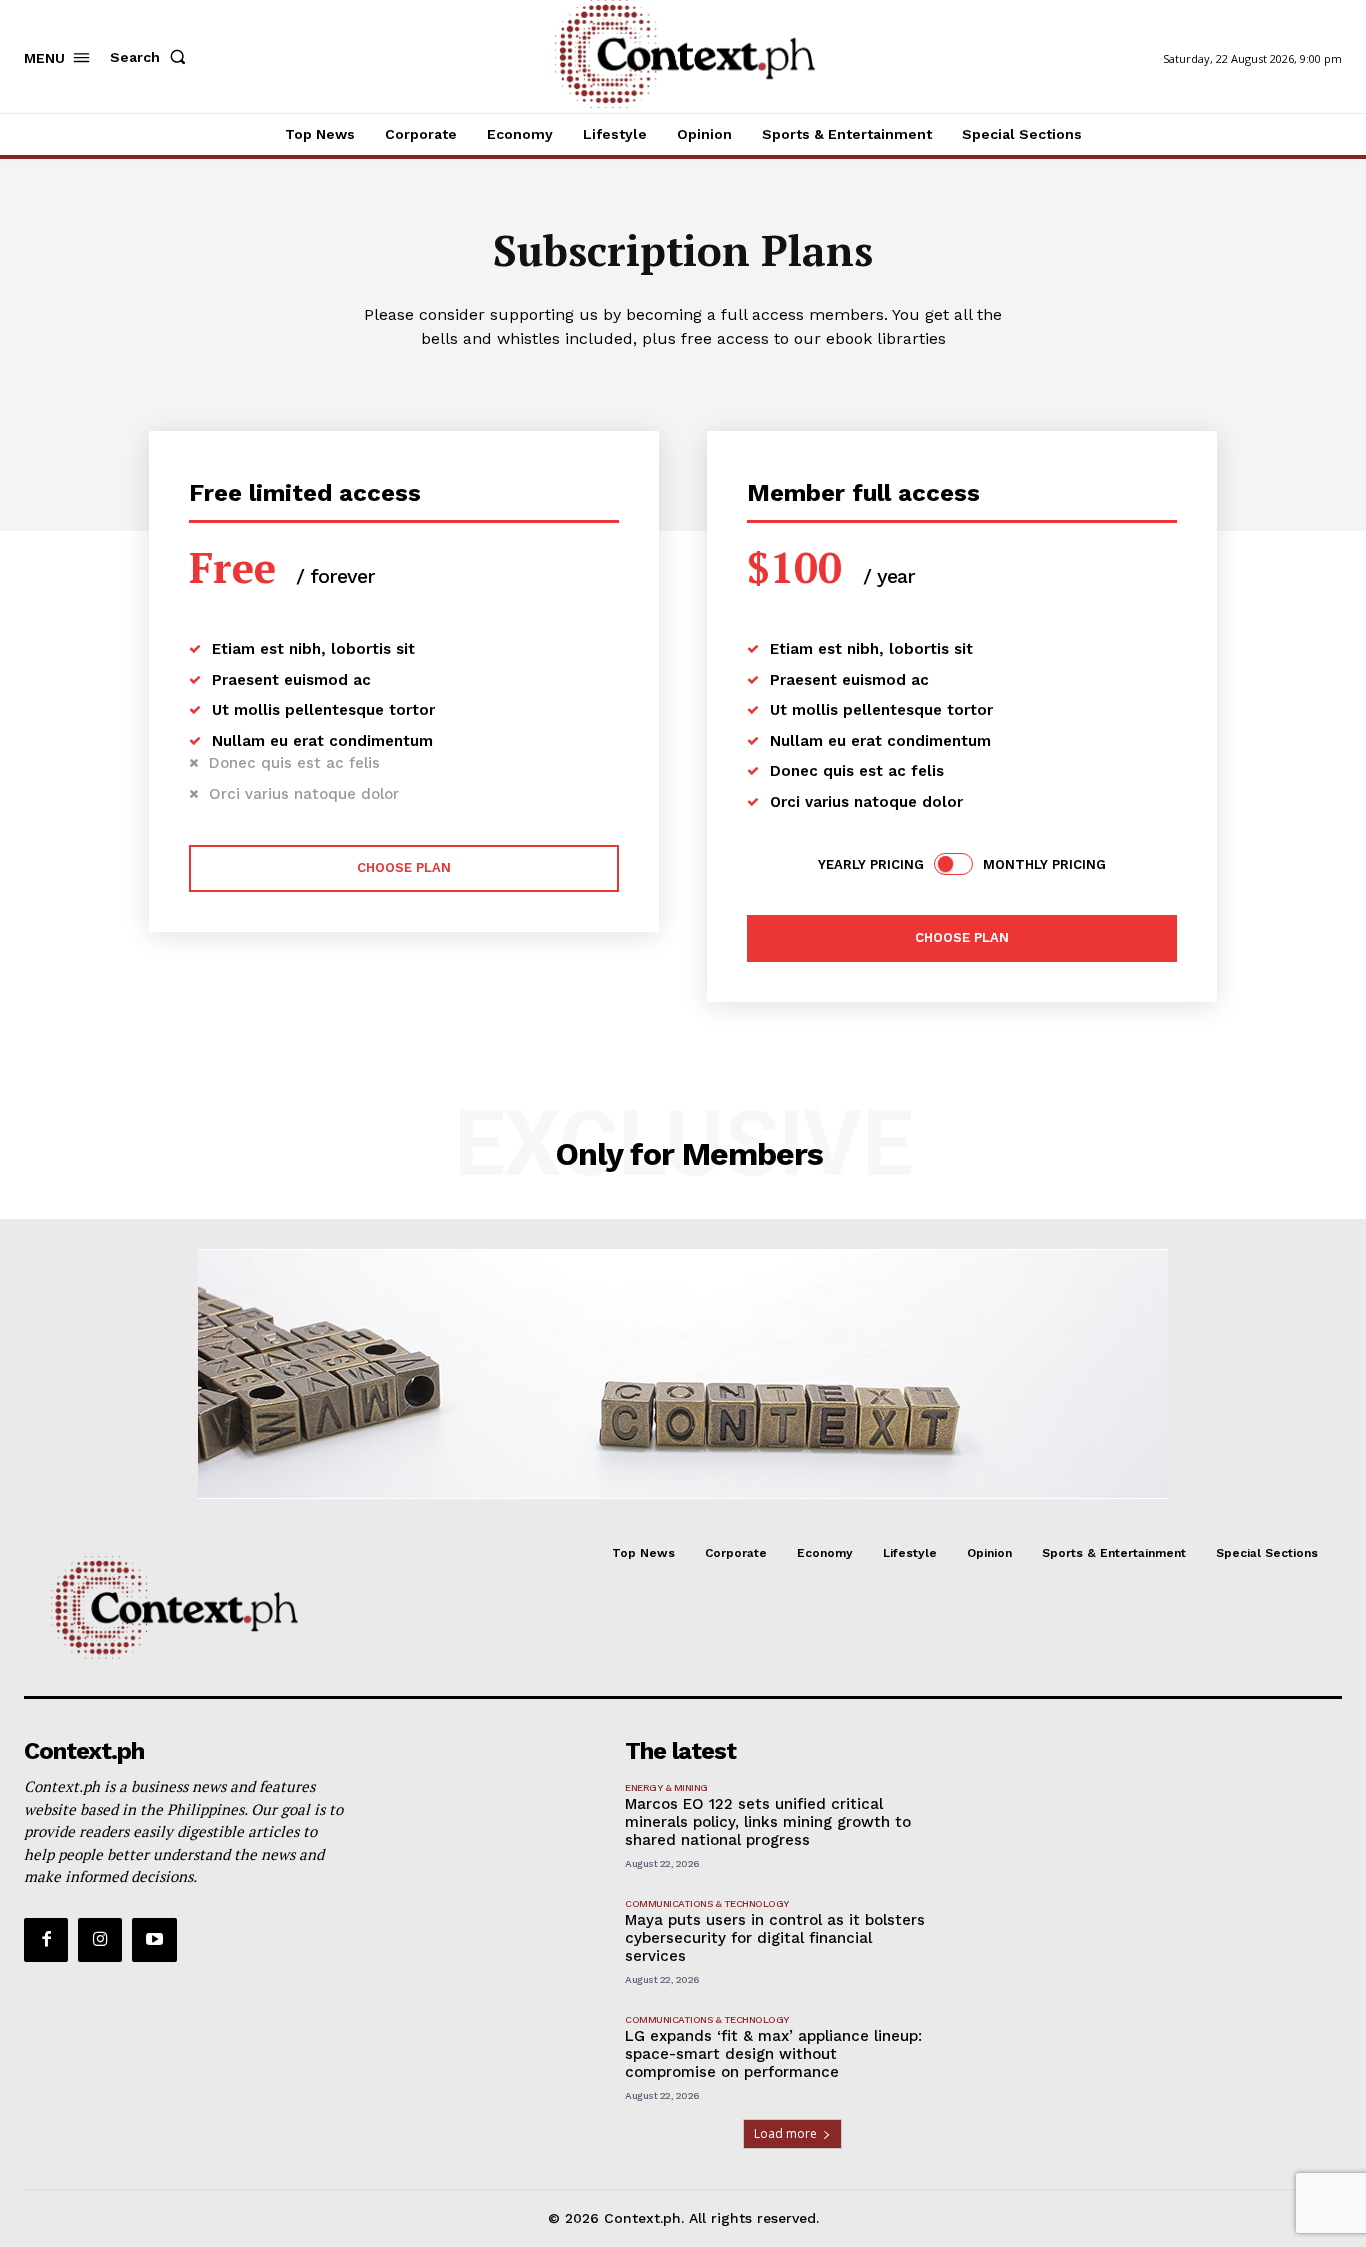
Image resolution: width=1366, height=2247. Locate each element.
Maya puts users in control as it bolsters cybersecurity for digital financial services (775, 1938)
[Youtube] (154, 1940)
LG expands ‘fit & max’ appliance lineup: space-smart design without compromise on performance (773, 2054)
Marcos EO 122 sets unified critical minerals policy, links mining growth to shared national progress (768, 1822)
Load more (785, 2133)
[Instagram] (100, 1940)
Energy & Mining (666, 1787)
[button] (152, 57)
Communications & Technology (707, 1903)
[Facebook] (46, 1940)
